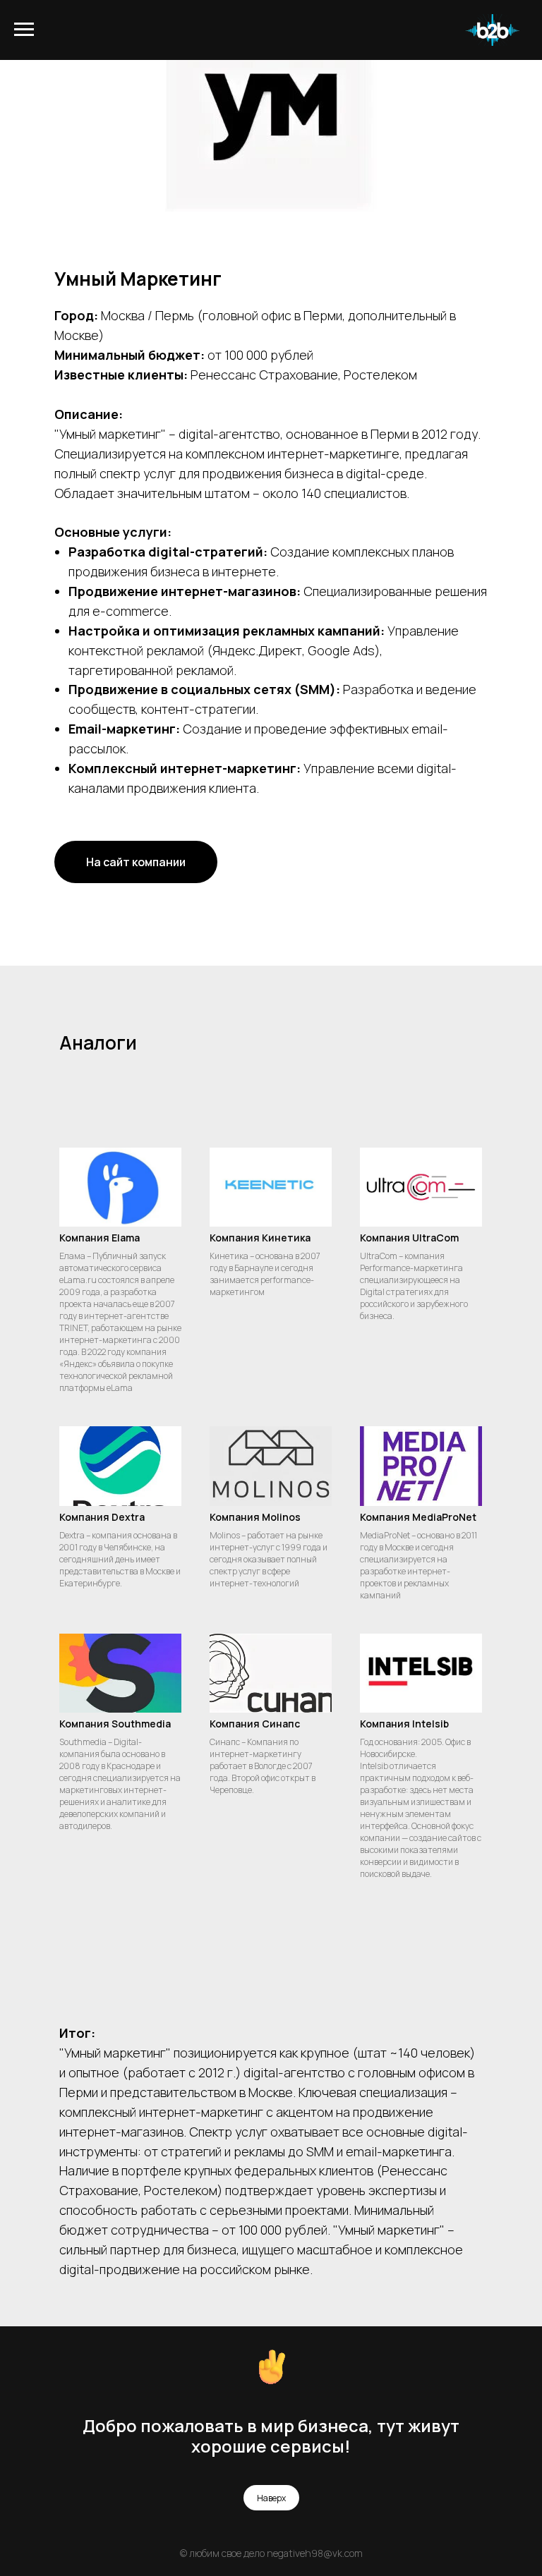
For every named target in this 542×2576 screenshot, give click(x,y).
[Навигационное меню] (24, 30)
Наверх (271, 2498)
